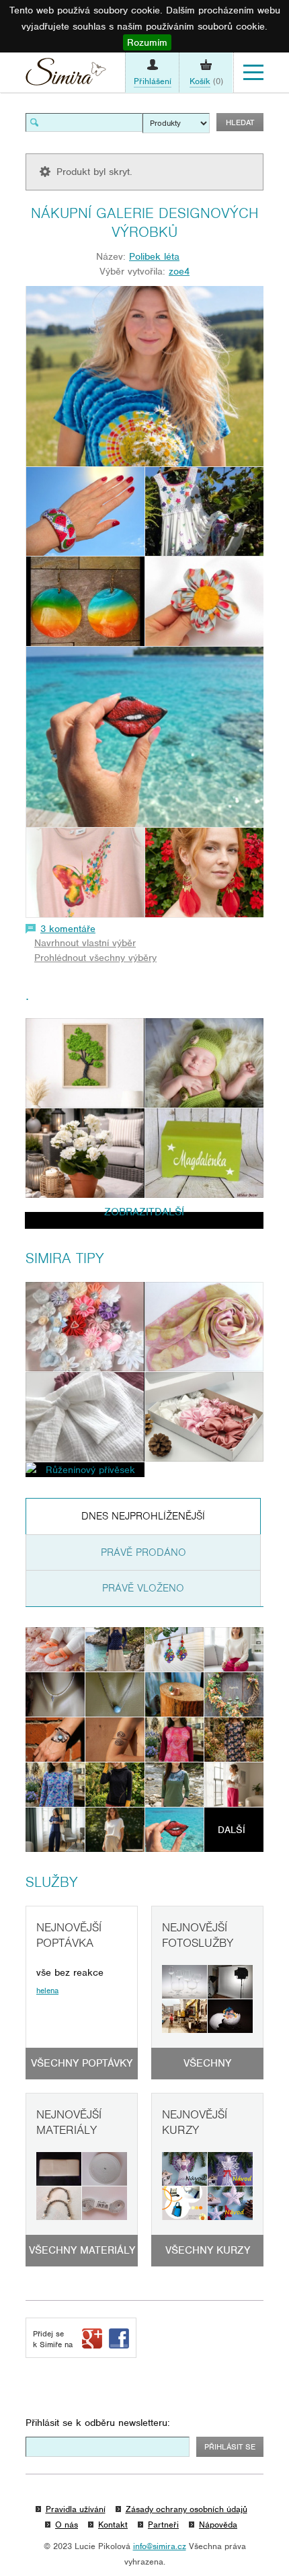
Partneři (163, 2525)
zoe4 (179, 271)
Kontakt (113, 2525)
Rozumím (147, 42)
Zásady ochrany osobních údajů (187, 2509)
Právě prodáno (143, 1552)
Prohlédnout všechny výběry (95, 958)
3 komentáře (68, 929)
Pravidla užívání (76, 2509)
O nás (67, 2525)
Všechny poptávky (82, 2063)
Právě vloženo (143, 1588)
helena (47, 1991)
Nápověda (218, 2525)
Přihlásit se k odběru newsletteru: (98, 2423)
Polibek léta (154, 256)
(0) (206, 81)
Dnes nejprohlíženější (143, 1516)
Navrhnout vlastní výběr (85, 943)
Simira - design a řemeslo (66, 75)
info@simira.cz (160, 2546)
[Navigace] (253, 73)
